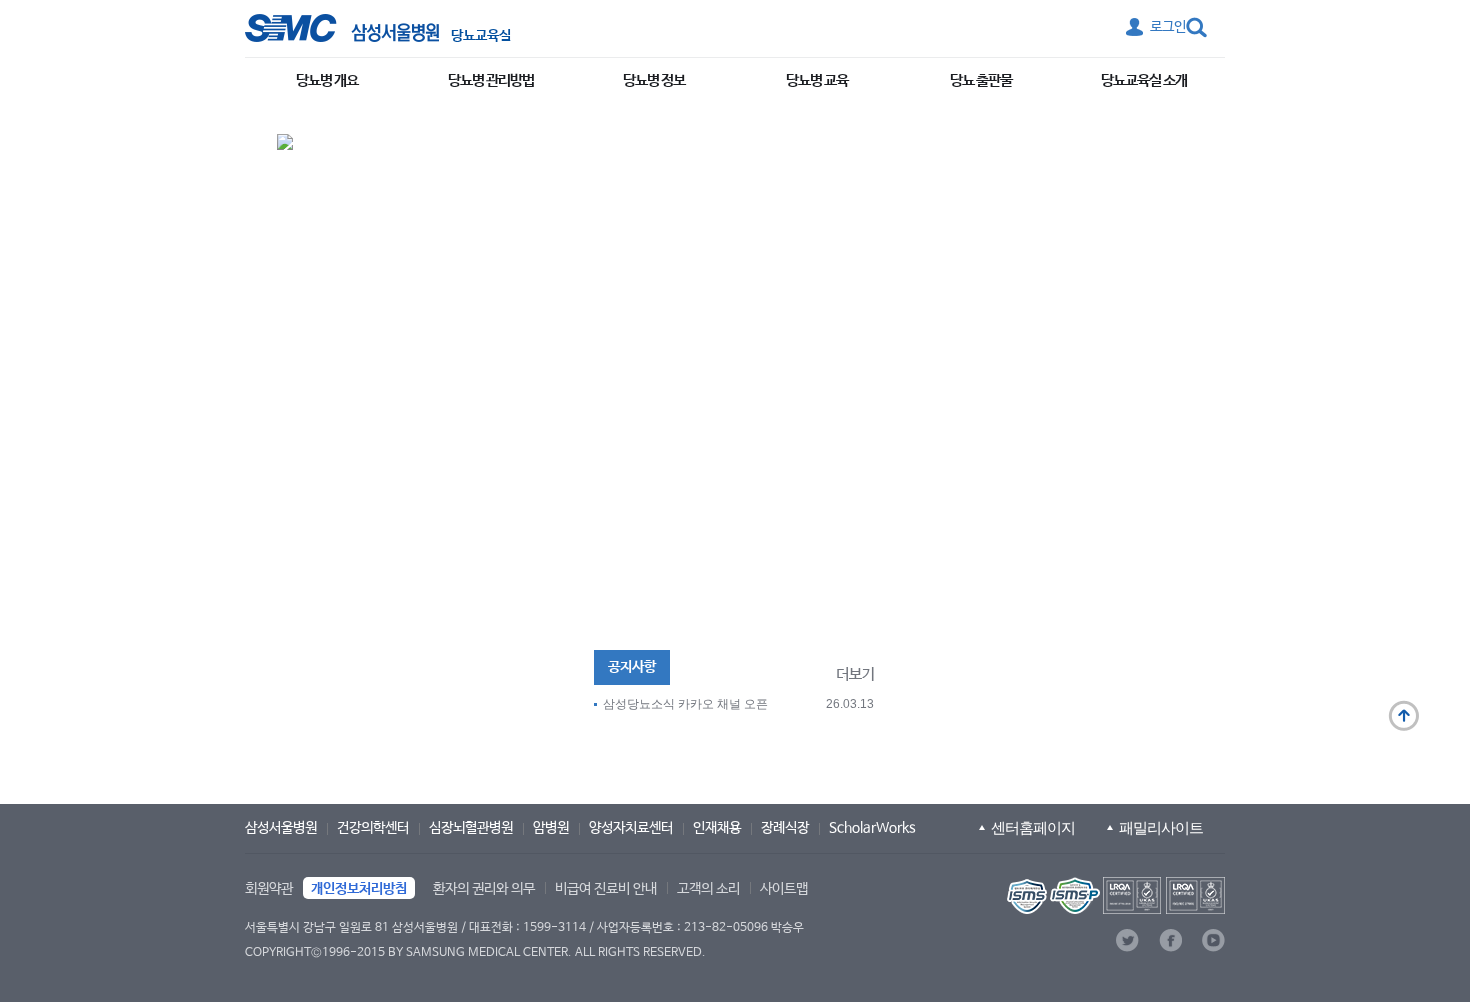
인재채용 (717, 828)
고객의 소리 (708, 889)
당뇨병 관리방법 (491, 80)
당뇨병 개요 (327, 80)
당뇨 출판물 (981, 80)
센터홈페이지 (1033, 827)
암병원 (551, 828)
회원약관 (269, 889)
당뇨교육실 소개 (1144, 80)
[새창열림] (1114, 895)
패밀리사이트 (1161, 827)
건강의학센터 (373, 828)
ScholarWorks (872, 828)
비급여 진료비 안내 (606, 889)
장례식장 (785, 828)
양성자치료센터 (631, 828)
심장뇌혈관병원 (471, 828)
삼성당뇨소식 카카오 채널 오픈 (685, 704)
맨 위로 (1404, 716)
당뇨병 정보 (654, 80)
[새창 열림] (342, 28)
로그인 (1168, 27)
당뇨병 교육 (817, 80)
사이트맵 (784, 889)
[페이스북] (1170, 940)
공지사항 (632, 667)
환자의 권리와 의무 (484, 889)
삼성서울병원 (281, 828)
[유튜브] (1213, 940)
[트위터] (1127, 940)
